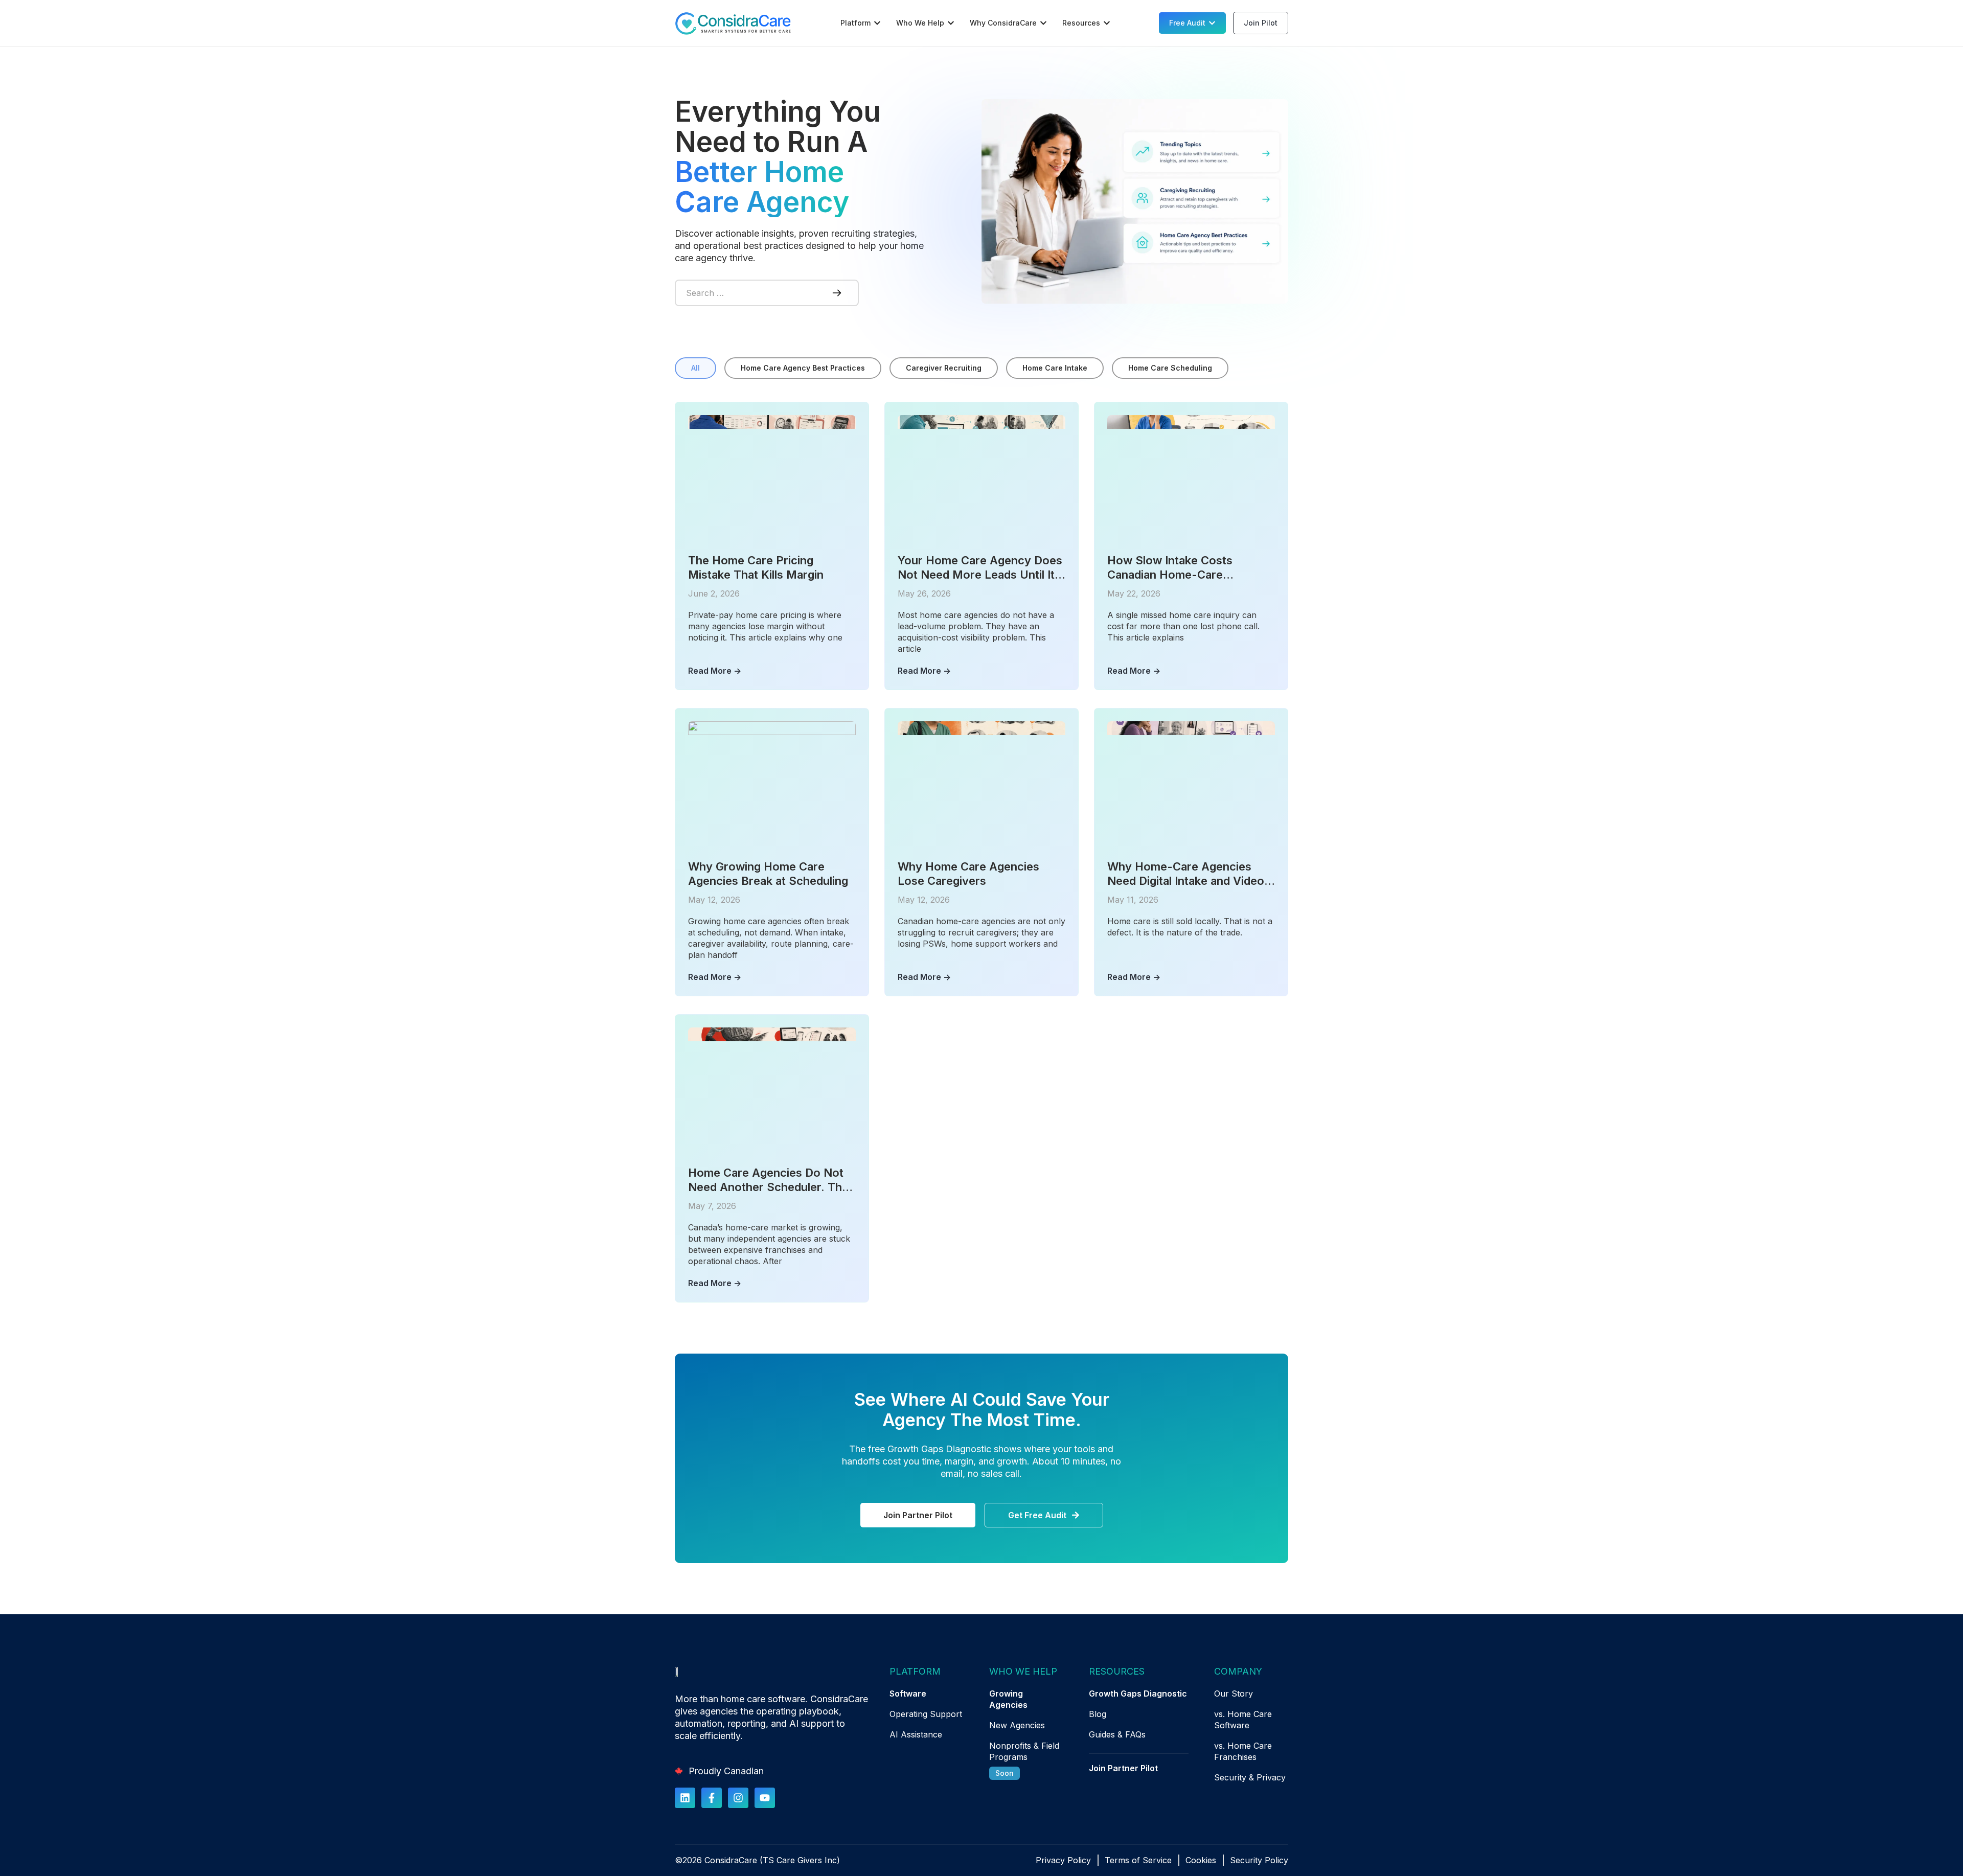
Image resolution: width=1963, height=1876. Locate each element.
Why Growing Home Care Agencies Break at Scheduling (768, 874)
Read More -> (715, 671)
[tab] (695, 368)
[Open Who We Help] (951, 23)
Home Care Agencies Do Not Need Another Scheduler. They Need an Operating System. (772, 1180)
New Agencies (1017, 1725)
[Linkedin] (685, 1798)
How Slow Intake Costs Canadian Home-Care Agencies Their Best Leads (1179, 568)
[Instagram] (738, 1798)
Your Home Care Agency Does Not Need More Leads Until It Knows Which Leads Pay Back (980, 568)
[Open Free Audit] (1212, 23)
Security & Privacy (1250, 1777)
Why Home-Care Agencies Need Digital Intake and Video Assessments (1186, 874)
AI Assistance (916, 1734)
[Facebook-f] (712, 1798)
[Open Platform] (877, 23)
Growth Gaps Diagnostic (1138, 1694)
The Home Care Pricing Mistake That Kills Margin (756, 567)
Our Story (1234, 1694)
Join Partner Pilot (1123, 1768)
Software (908, 1694)
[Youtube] (765, 1798)
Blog (1098, 1714)
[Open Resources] (1107, 23)
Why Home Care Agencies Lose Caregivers (968, 874)
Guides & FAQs (1117, 1734)
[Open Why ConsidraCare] (1043, 23)
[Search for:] (746, 293)
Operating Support (926, 1714)
